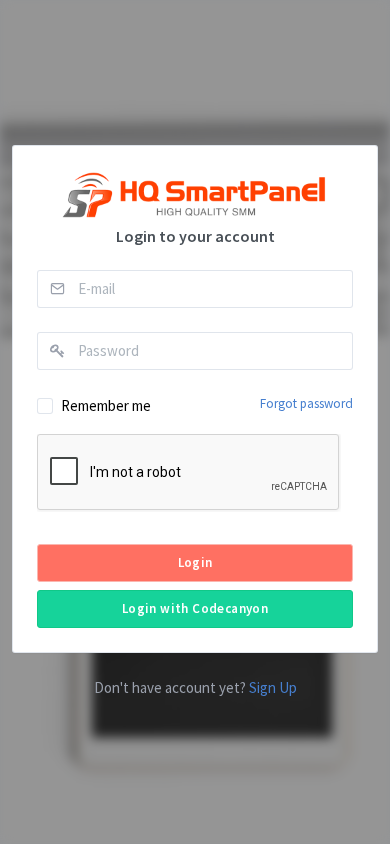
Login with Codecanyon (195, 608)
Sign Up (273, 687)
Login (195, 562)
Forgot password (306, 403)
